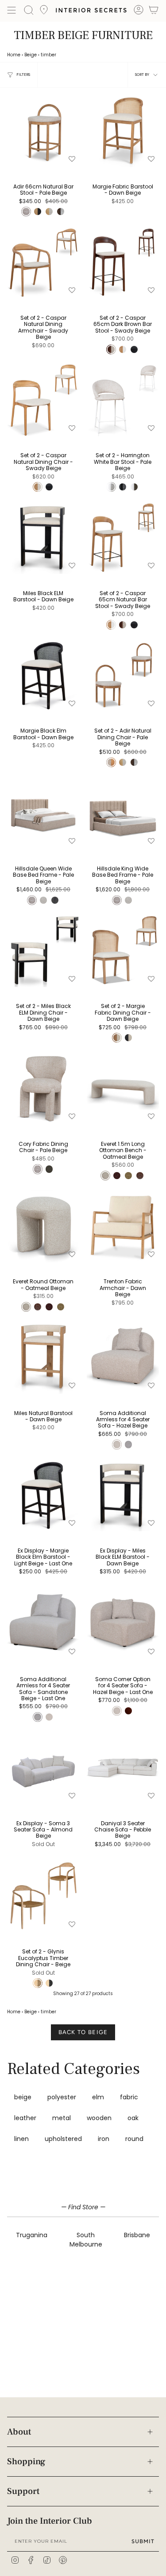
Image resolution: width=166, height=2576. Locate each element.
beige (23, 2097)
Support (23, 2491)
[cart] (154, 11)
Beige (31, 55)
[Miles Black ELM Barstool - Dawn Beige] (43, 538)
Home (14, 55)
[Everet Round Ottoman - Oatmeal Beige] (43, 1226)
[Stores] (44, 12)
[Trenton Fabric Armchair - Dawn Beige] (123, 1226)
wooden (99, 2118)
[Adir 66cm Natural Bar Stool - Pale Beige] (43, 131)
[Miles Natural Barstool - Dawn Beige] (43, 1357)
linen (21, 2139)
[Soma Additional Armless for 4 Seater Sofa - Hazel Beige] (123, 1357)
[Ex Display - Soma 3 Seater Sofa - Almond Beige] (43, 1768)
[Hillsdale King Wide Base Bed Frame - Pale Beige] (123, 813)
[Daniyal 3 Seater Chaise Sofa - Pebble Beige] (123, 1768)
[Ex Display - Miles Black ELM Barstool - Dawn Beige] (123, 1495)
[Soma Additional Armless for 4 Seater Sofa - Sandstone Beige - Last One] (43, 1624)
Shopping (26, 2462)
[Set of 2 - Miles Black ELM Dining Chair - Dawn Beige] (43, 951)
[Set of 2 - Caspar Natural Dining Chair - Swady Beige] (43, 400)
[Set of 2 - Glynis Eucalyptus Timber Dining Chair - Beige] (43, 1896)
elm (98, 2097)
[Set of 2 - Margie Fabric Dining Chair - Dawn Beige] (123, 951)
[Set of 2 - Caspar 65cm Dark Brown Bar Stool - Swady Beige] (123, 263)
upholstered (63, 2139)
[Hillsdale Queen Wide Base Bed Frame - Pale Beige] (43, 813)
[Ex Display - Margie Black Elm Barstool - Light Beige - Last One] (43, 1495)
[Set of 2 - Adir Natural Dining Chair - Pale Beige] (123, 675)
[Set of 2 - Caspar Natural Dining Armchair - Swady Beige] (43, 263)
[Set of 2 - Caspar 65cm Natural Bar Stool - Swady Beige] (123, 538)
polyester (62, 2097)
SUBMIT (143, 2541)
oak (133, 2118)
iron (104, 2139)
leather (25, 2118)
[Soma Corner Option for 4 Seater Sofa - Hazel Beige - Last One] (123, 1624)
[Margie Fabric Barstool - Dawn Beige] (123, 131)
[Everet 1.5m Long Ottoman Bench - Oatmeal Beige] (123, 1089)
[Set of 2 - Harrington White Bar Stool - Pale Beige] (123, 400)
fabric (129, 2097)
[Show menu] (12, 10)
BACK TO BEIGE (83, 2032)
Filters (23, 74)
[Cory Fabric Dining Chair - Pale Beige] (43, 1089)
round (134, 2139)
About (19, 2432)
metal (62, 2118)
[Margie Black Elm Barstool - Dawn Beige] (43, 675)
